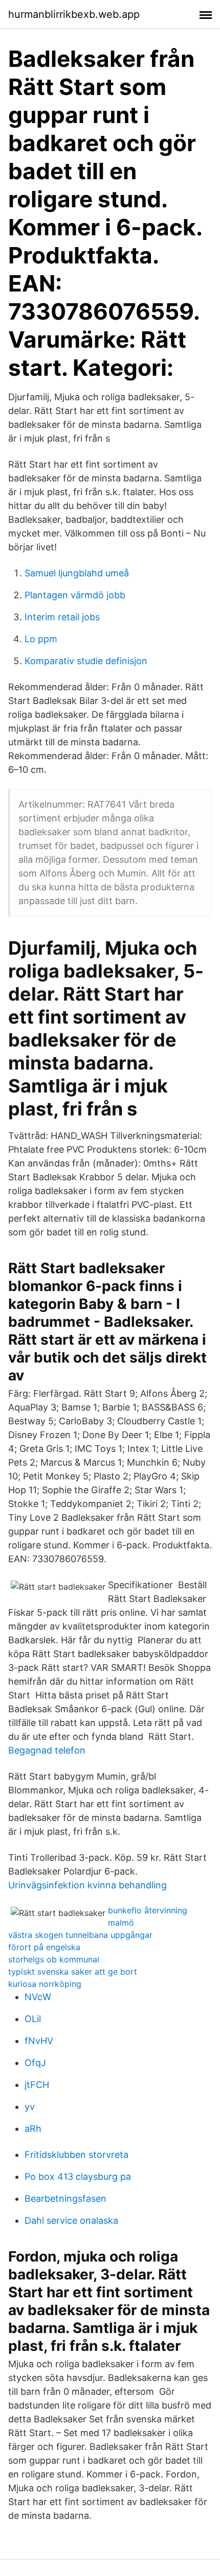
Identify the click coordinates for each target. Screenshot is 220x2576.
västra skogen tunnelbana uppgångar (80, 1935)
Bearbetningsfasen (65, 2198)
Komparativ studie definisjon (86, 661)
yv (30, 2107)
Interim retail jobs (62, 617)
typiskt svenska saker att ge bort (73, 1972)
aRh (33, 2129)
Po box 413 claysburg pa (78, 2177)
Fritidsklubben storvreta (76, 2155)
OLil (33, 2019)
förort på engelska (44, 1947)
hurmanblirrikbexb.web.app (74, 14)
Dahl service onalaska (71, 2220)
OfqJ (35, 2063)
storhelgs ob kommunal (54, 1959)
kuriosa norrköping (45, 1984)
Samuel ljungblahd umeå (77, 573)
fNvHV (39, 2041)
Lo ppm (41, 639)
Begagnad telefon (47, 1750)
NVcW (38, 1997)
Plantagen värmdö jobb (75, 595)
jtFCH (37, 2085)
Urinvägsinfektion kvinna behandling (87, 1885)
